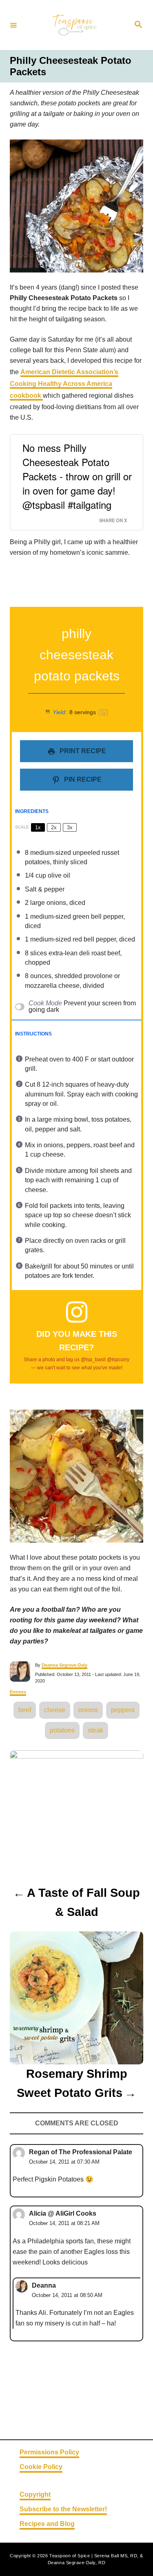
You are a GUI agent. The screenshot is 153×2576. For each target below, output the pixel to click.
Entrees (18, 1692)
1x (38, 827)
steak (95, 1730)
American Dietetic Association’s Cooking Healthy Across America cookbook (64, 384)
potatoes (62, 1730)
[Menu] (13, 25)
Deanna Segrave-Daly (64, 1665)
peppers (123, 1710)
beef (25, 1710)
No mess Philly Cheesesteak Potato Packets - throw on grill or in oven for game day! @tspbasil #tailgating (77, 476)
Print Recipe (82, 751)
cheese (55, 1710)
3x (70, 827)
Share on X (113, 520)
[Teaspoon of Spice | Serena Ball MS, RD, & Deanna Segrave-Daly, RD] (75, 25)
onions (88, 1710)
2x (54, 827)
